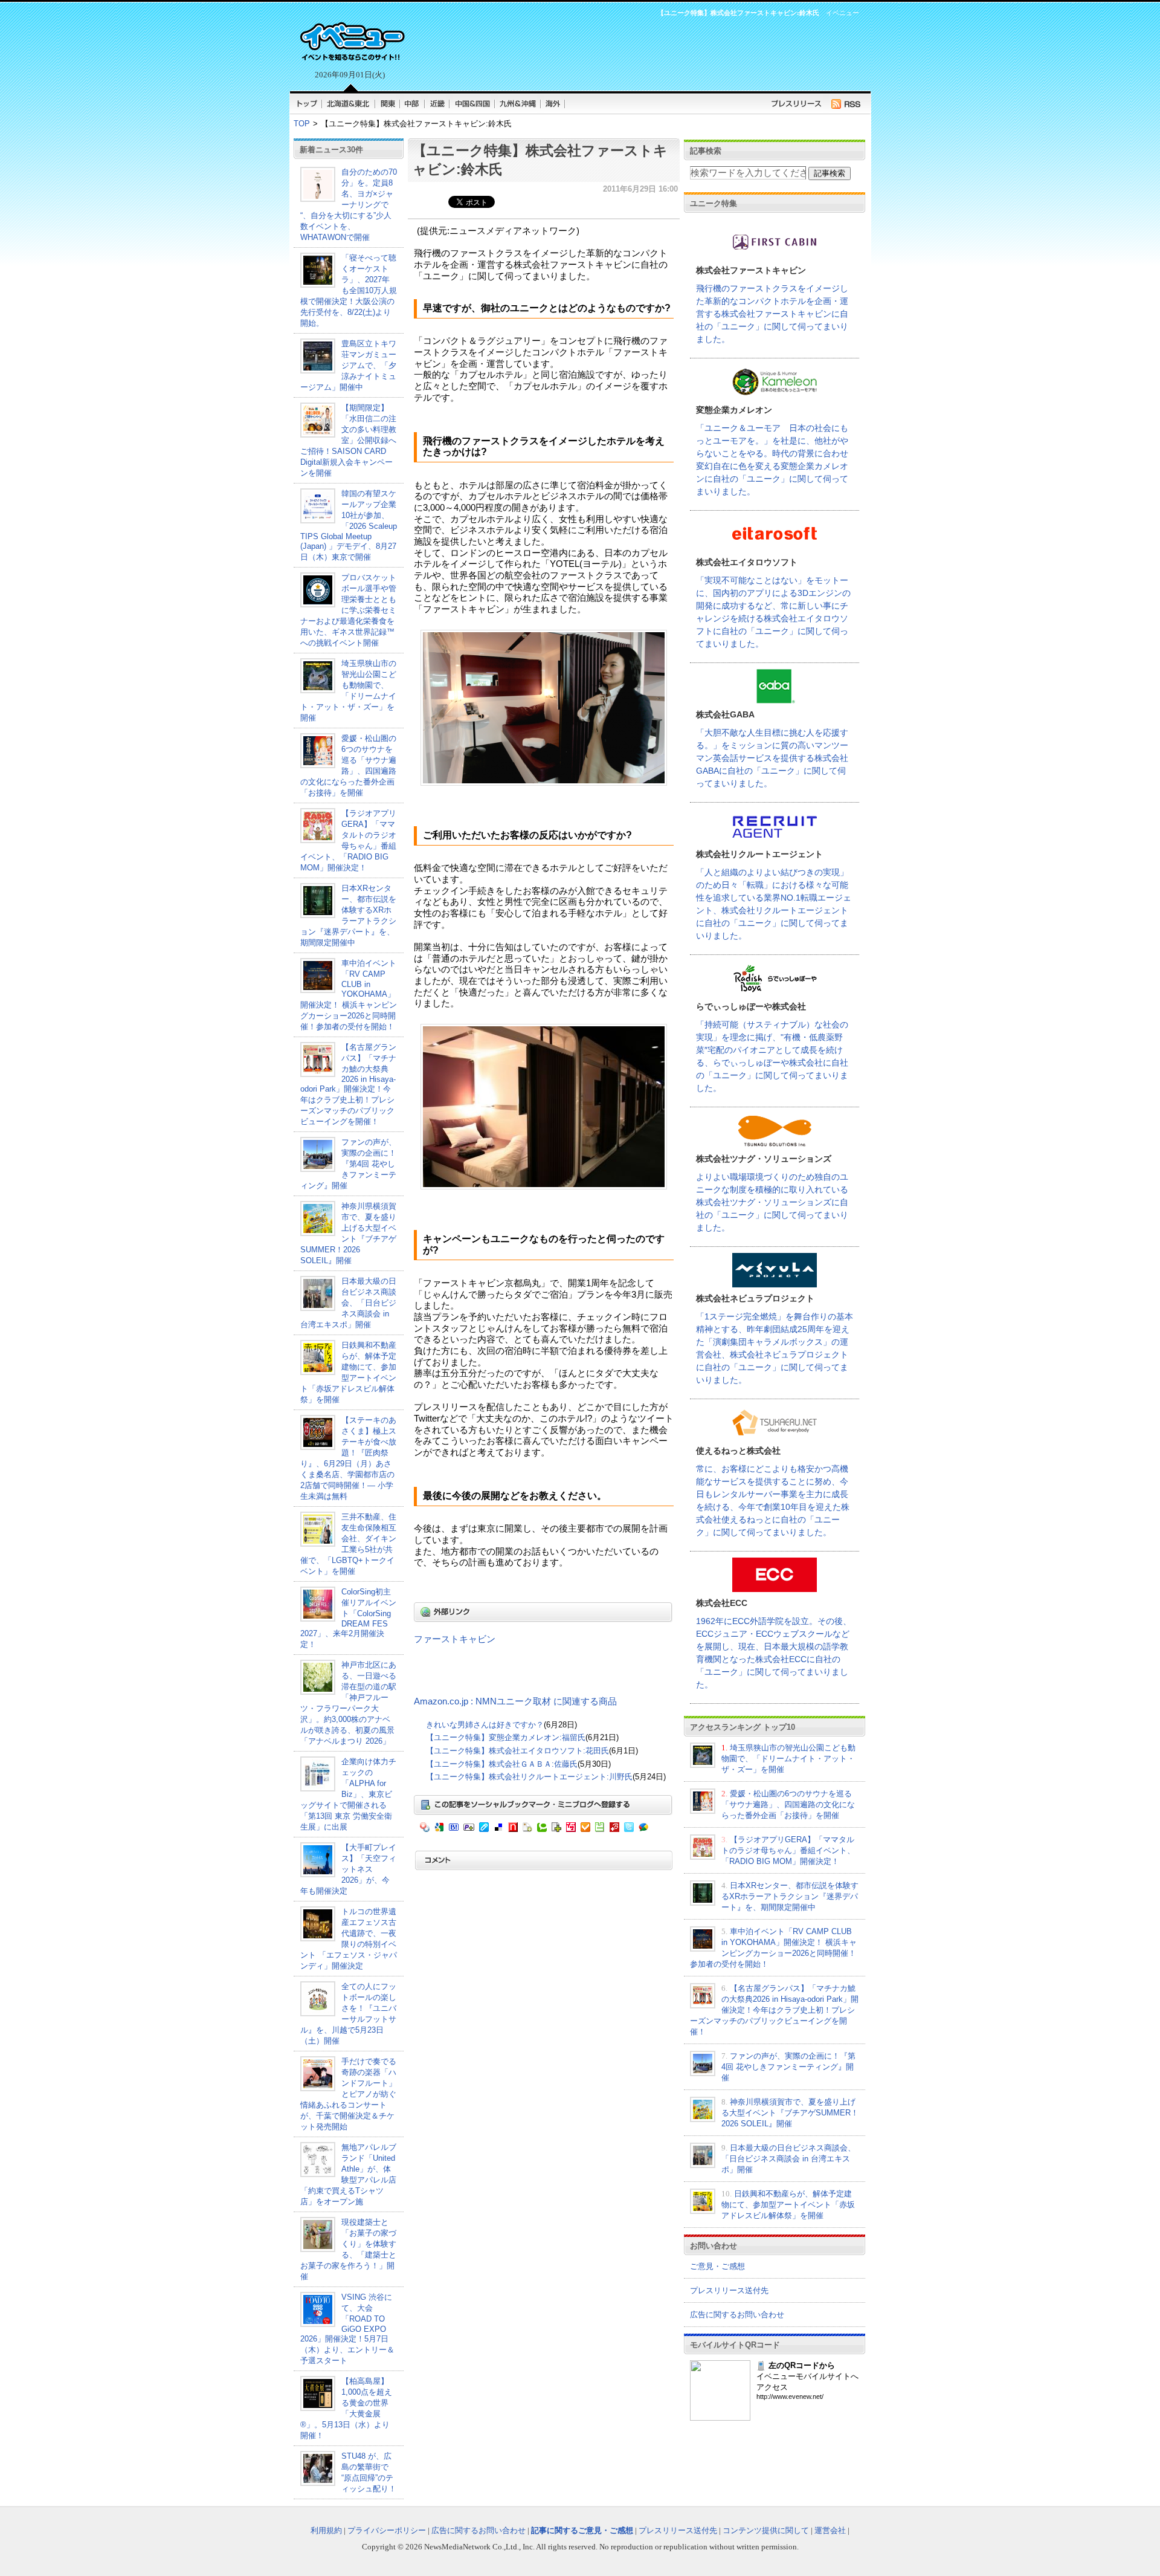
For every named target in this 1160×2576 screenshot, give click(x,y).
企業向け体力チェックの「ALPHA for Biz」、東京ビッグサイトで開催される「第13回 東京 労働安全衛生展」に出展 (348, 1794)
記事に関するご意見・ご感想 (582, 2530)
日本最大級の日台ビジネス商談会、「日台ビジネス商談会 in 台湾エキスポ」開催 (348, 1303)
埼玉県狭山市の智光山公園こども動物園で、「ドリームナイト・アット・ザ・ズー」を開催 (788, 1759)
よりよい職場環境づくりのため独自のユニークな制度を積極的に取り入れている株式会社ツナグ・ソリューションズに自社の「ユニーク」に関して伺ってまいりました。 (772, 1202)
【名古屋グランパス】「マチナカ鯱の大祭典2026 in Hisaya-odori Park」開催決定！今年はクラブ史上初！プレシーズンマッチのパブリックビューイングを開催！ (348, 1084)
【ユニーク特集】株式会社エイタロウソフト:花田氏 (517, 1751)
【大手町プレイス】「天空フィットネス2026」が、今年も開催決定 (348, 1869)
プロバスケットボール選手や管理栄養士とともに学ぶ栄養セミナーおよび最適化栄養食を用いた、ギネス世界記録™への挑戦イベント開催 (348, 610)
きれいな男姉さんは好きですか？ (485, 1725)
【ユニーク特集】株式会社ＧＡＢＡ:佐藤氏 (502, 1764)
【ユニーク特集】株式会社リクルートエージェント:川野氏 (529, 1777)
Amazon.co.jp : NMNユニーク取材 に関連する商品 (515, 1701)
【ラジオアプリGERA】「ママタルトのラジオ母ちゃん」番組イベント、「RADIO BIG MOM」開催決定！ (788, 1850)
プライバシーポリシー (387, 2530)
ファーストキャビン (455, 1639)
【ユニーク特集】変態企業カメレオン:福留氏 (506, 1737)
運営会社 (830, 2530)
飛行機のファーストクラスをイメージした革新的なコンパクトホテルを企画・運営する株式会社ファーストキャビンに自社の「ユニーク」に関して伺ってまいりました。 (772, 314)
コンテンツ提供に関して (766, 2530)
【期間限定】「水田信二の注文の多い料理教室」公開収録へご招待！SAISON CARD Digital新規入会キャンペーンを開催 (348, 440)
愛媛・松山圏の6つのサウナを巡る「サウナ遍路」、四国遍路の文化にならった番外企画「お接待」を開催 (788, 1804)
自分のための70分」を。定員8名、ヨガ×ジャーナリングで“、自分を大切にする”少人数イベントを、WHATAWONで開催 (349, 205)
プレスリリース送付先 (729, 2290)
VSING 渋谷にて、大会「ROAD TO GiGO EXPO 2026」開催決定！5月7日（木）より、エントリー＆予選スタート (347, 2329)
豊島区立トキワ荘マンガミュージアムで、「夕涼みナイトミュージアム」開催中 (348, 365)
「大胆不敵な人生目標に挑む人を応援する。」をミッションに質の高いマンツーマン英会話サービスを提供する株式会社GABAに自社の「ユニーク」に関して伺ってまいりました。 (772, 758)
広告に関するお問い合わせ (737, 2315)
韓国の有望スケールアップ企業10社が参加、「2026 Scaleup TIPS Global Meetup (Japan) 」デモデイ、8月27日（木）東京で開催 (349, 525)
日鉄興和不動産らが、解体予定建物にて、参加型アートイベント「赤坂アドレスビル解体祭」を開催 (788, 2205)
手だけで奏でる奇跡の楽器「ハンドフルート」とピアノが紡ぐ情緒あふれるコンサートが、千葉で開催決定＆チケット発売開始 (348, 2094)
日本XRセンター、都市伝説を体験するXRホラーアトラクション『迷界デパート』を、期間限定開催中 (790, 1896)
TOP (302, 124)
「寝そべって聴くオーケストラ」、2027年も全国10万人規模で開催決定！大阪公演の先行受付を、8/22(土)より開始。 (349, 290)
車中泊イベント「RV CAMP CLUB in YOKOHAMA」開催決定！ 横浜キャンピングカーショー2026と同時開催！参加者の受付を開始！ (349, 995)
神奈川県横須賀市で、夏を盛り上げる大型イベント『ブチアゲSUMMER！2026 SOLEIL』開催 (790, 2113)
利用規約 (326, 2530)
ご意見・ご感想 (717, 2266)
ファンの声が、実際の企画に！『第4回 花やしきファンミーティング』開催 (348, 1164)
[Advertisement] (634, 52)
